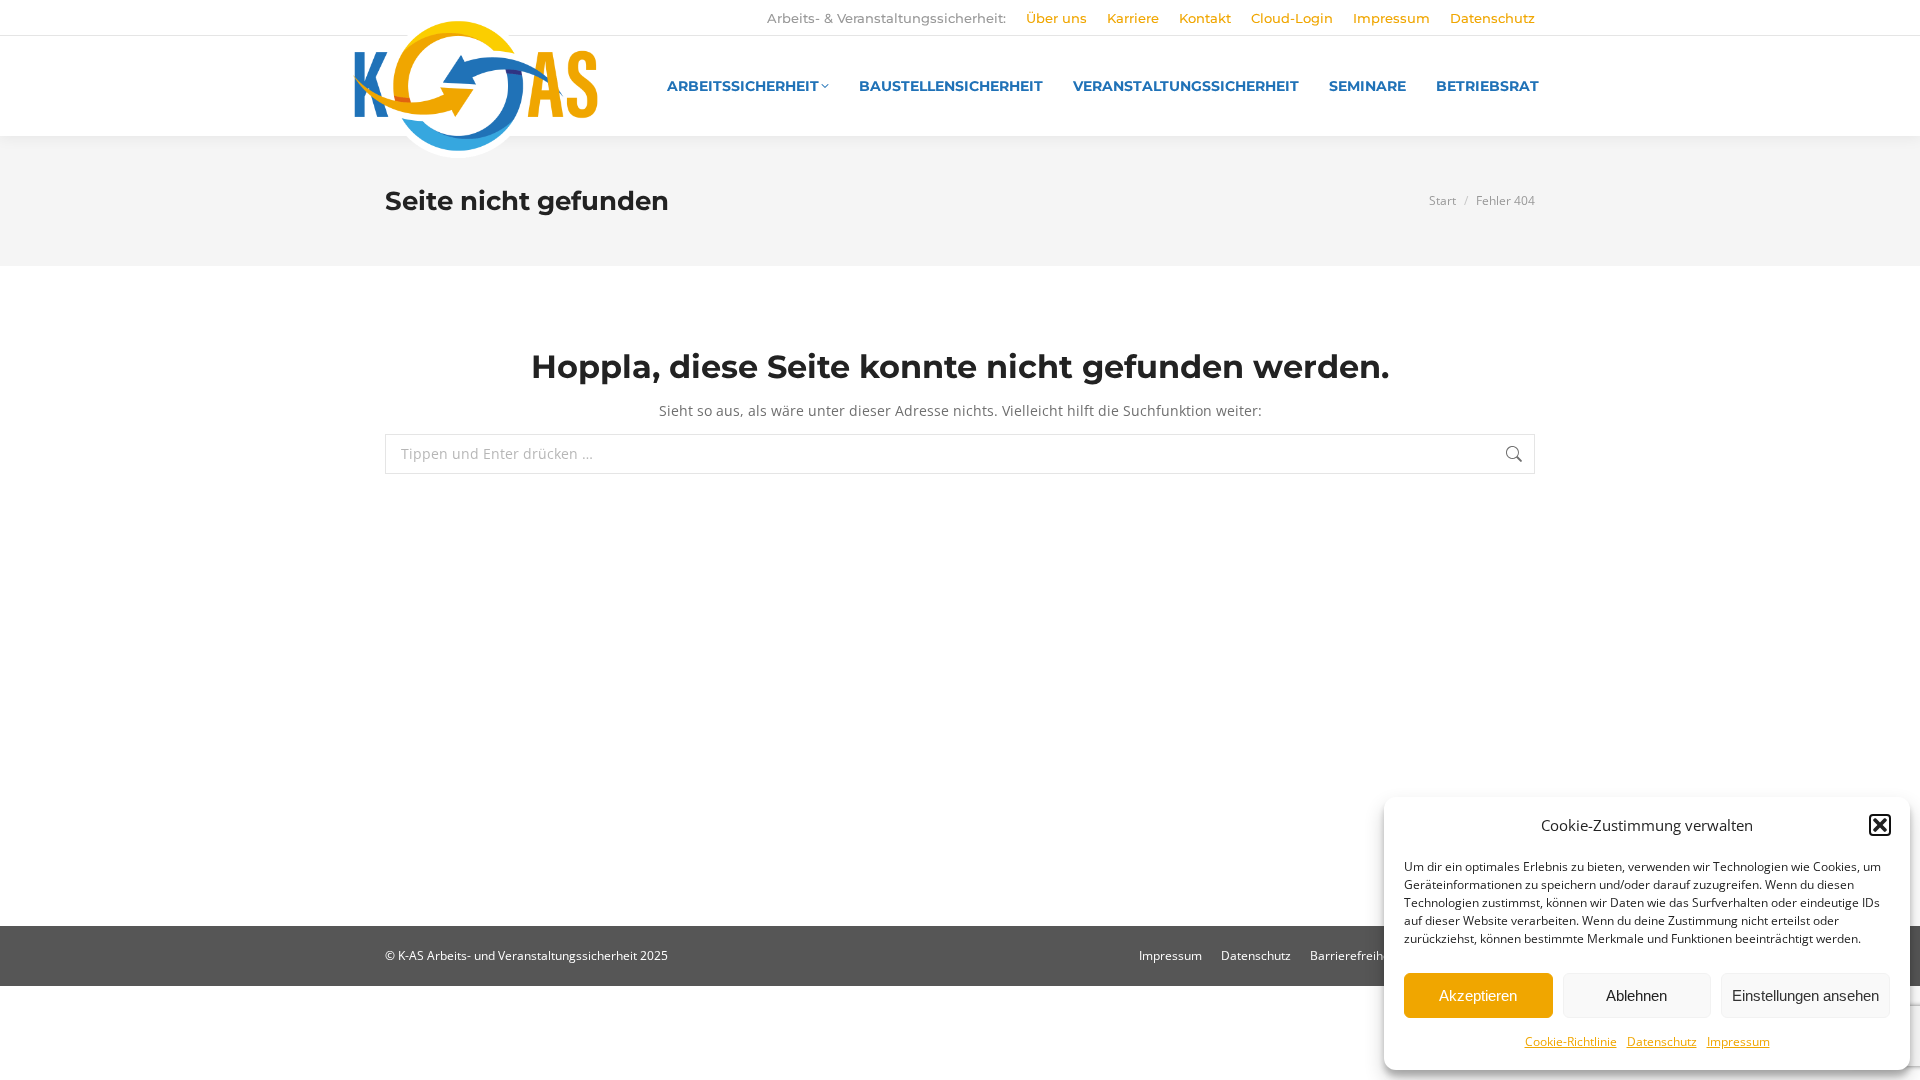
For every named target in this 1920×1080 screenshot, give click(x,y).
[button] (1880, 825)
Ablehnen (1636, 995)
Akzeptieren (1478, 995)
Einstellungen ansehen (1805, 995)
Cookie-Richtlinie (1571, 1041)
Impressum (1738, 1041)
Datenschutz (1662, 1041)
